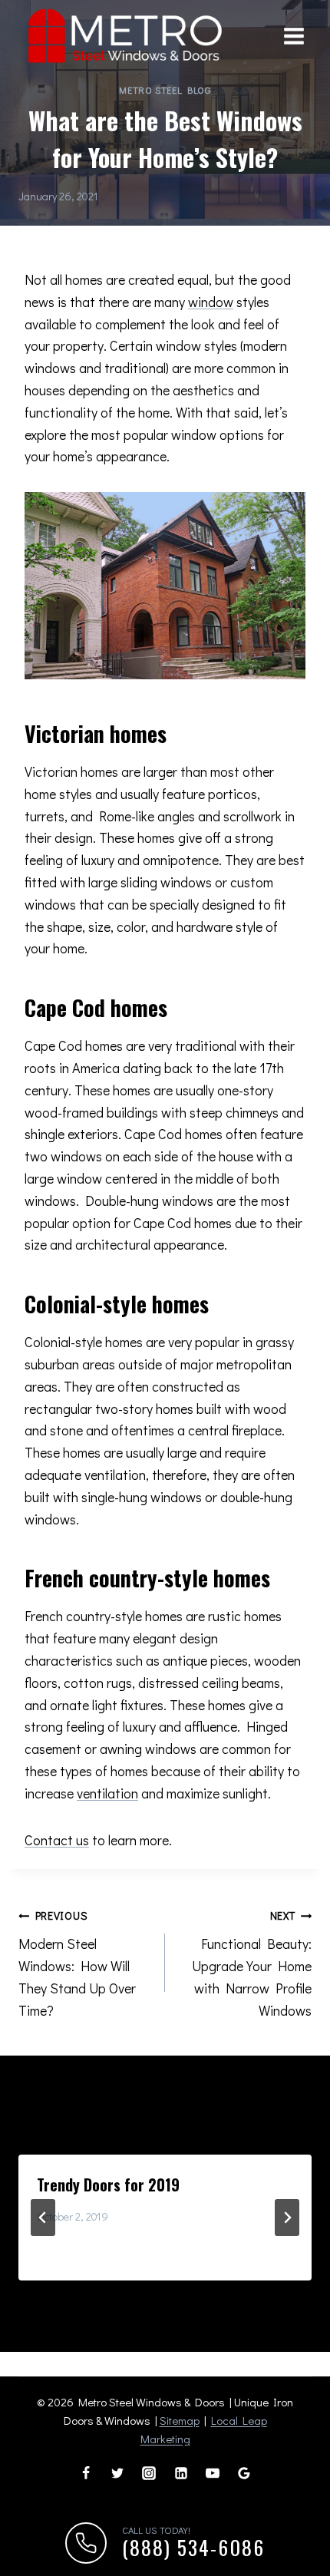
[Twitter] (117, 2473)
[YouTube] (213, 2473)
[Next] (287, 2218)
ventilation (107, 1793)
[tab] (134, 2294)
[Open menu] (294, 36)
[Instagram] (149, 2473)
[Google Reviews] (244, 2473)
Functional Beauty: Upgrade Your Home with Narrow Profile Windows (252, 1963)
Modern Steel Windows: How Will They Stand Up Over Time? (77, 1963)
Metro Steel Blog (165, 90)
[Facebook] (86, 2473)
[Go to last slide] (43, 2218)
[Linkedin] (181, 2473)
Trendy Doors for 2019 (108, 2185)
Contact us (57, 1840)
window (211, 302)
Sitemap (180, 2420)
